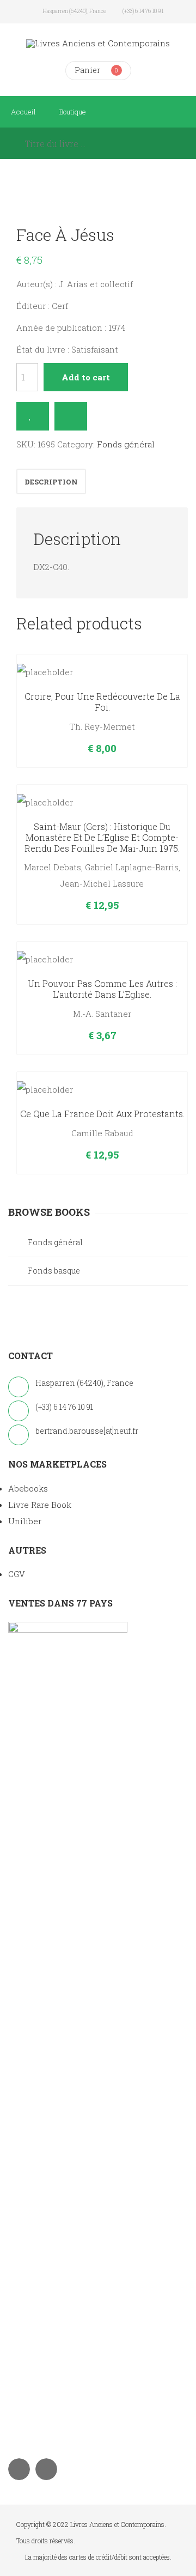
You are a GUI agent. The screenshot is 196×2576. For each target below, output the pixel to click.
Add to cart (86, 377)
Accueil (23, 112)
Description (51, 482)
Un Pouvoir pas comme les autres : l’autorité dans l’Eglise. (102, 989)
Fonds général (126, 444)
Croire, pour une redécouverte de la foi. (102, 702)
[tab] (51, 481)
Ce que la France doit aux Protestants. (102, 1114)
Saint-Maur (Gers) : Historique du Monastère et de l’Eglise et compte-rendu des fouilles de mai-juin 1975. (102, 837)
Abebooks (28, 1488)
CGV (17, 1574)
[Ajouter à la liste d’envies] (33, 416)
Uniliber (25, 1521)
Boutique (73, 112)
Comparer (71, 416)
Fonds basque (54, 1271)
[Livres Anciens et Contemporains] (98, 43)
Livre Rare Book (40, 1505)
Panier (87, 70)
